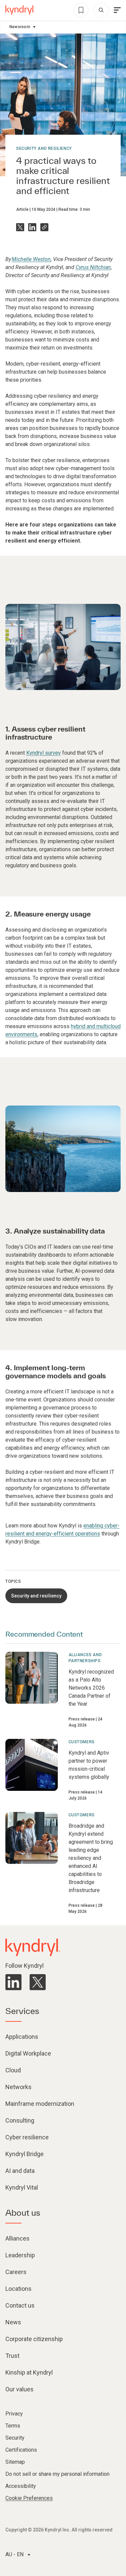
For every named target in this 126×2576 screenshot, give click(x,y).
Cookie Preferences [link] (29, 2498)
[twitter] (38, 1982)
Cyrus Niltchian (93, 267)
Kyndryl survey (44, 753)
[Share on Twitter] (20, 227)
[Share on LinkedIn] (32, 227)
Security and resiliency (44, 148)
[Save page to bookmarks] (81, 10)
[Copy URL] (44, 227)
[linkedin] (13, 1982)
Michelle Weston (31, 259)
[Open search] (101, 10)
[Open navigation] (117, 10)
